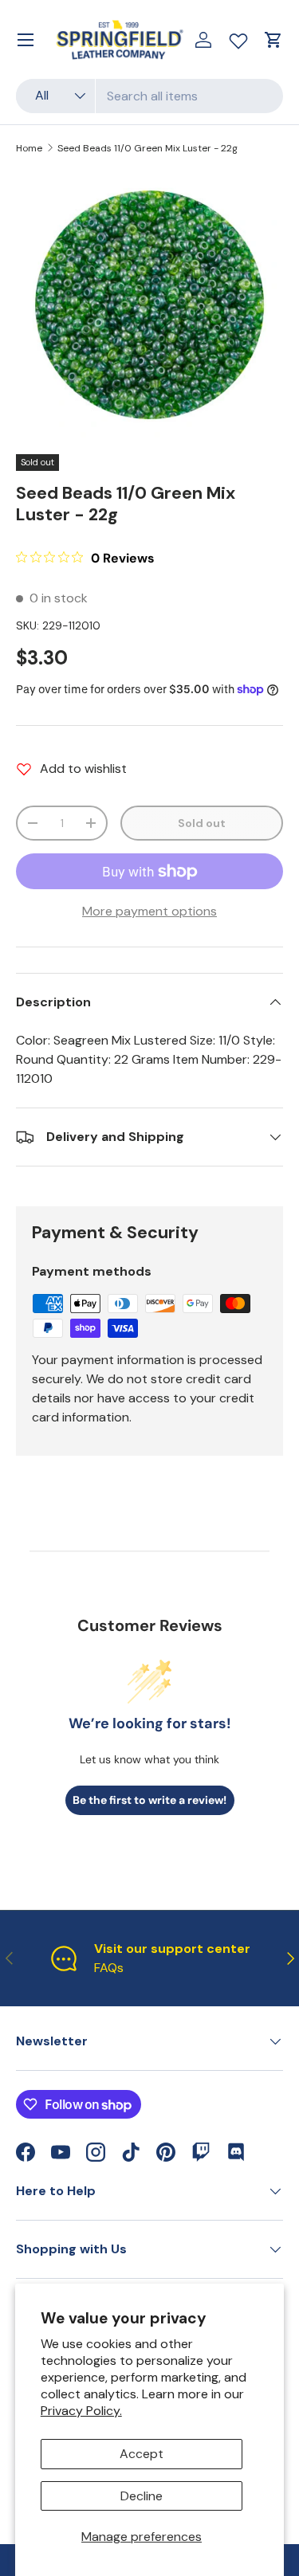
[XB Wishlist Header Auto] (238, 37)
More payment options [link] (149, 911)
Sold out (202, 823)
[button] (273, 40)
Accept (142, 2454)
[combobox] (149, 96)
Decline (142, 2496)
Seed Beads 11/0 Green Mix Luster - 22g (148, 148)
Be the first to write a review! (149, 1800)
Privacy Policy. (81, 2411)
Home (29, 148)
